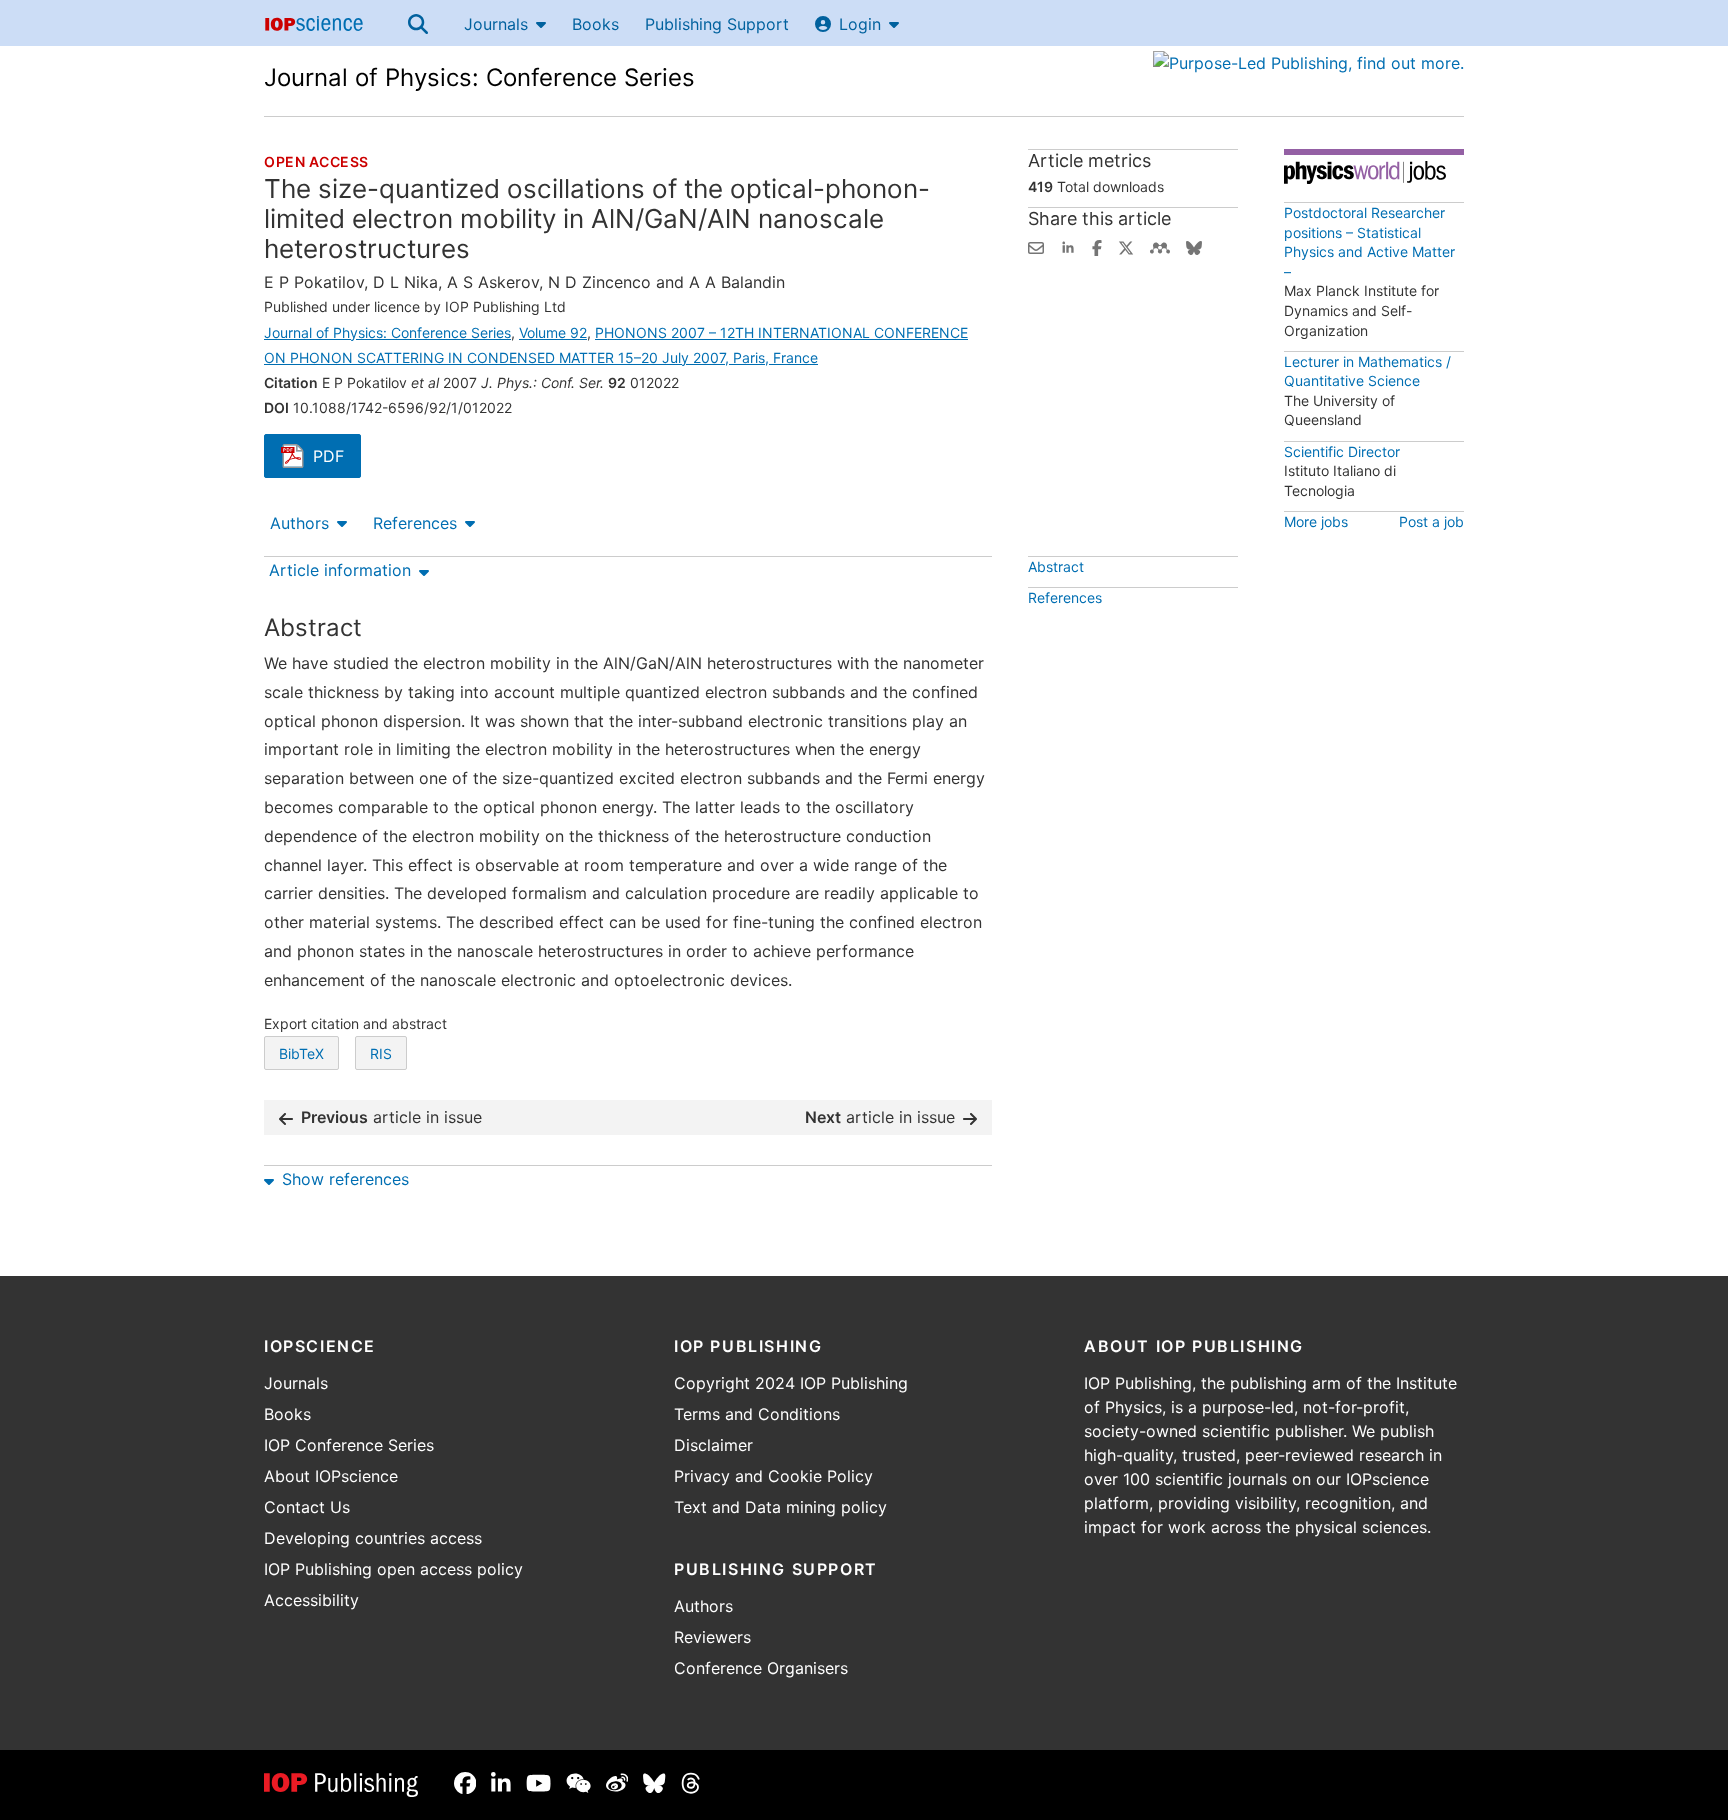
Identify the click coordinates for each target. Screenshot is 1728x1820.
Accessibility (311, 1600)
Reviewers (712, 1637)
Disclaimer (713, 1445)
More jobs (1316, 521)
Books (595, 24)
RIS (381, 1053)
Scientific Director (1342, 451)
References (415, 523)
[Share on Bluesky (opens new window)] (1194, 246)
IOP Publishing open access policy (393, 1569)
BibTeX (301, 1053)
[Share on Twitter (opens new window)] (1126, 246)
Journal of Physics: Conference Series (479, 77)
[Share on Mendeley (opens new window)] (1160, 246)
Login (860, 24)
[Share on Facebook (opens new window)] (1097, 246)
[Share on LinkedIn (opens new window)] (1068, 246)
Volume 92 (553, 332)
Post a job (1431, 521)
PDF (337, 458)
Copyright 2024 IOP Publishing (791, 1383)
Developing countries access (373, 1538)
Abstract (1056, 566)
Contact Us (307, 1507)
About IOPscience (331, 1476)
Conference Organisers (761, 1668)
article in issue (391, 1117)
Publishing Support (717, 24)
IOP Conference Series (349, 1445)
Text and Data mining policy (780, 1507)
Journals (496, 24)
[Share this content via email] (1036, 246)
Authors (299, 523)
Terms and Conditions (757, 1414)
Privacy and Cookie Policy (773, 1476)
